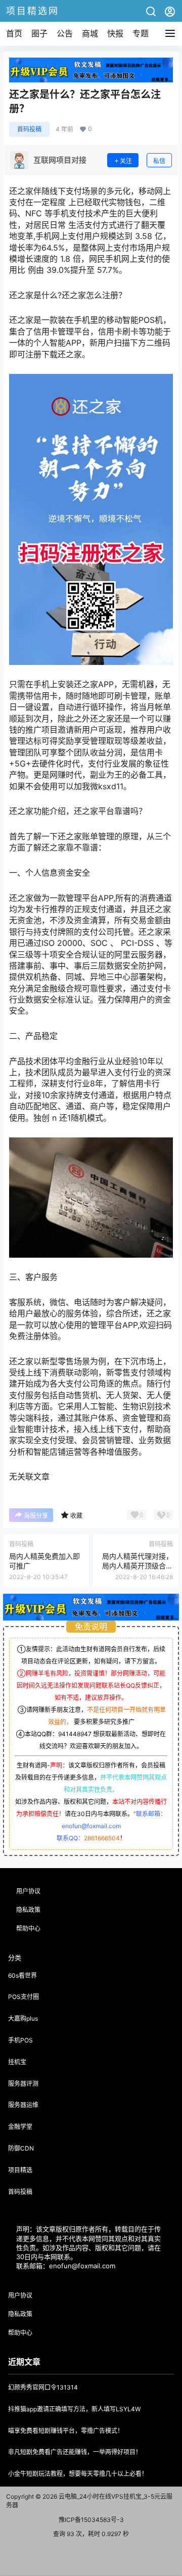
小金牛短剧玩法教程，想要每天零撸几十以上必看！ (78, 2474)
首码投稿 (29, 129)
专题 (141, 33)
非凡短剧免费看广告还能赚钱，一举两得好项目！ (75, 2452)
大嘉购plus (23, 2018)
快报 (115, 33)
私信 (159, 161)
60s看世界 (22, 1975)
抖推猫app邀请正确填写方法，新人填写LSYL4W (74, 2409)
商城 (90, 33)
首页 (14, 33)
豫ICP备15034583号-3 (91, 2520)
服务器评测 (23, 2084)
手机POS (20, 2040)
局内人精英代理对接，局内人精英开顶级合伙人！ (138, 1566)
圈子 (39, 33)
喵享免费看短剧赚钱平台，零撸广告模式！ (66, 2431)
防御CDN (21, 2148)
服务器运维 (23, 2105)
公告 (65, 33)
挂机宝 (17, 2062)
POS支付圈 (24, 1997)
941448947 (75, 1734)
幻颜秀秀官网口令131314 (43, 2387)
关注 (126, 161)
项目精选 (20, 2170)
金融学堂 (20, 2127)
